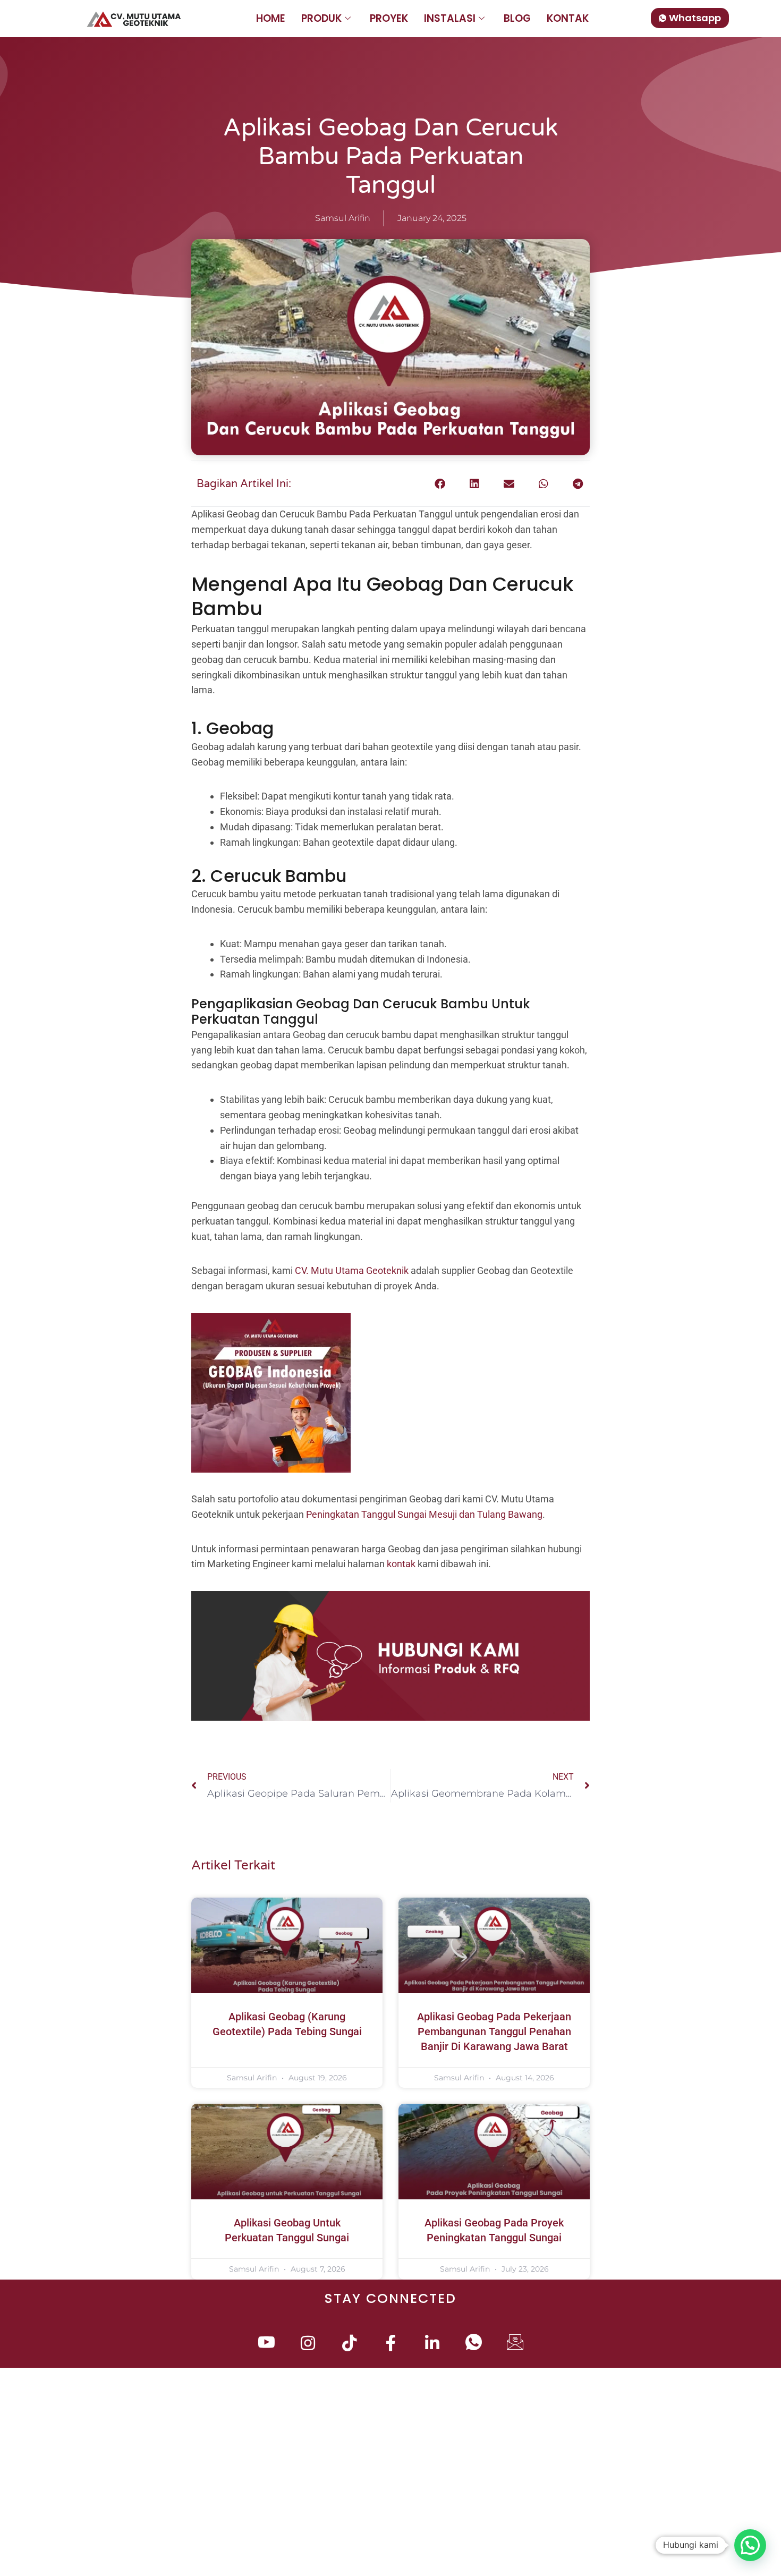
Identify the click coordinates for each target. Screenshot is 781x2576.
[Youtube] (266, 2344)
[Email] (515, 2344)
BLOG (517, 18)
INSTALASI (450, 18)
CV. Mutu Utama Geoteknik (352, 1270)
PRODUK (321, 18)
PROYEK (389, 18)
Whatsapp (695, 18)
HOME (271, 18)
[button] (440, 484)
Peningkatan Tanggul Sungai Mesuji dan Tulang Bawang (424, 1514)
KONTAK (568, 18)
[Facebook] (391, 2344)
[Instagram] (308, 2344)
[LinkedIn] (432, 2344)
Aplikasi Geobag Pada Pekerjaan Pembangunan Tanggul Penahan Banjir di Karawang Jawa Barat (494, 2031)
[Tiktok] (349, 2344)
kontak (401, 1564)
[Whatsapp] (474, 2344)
